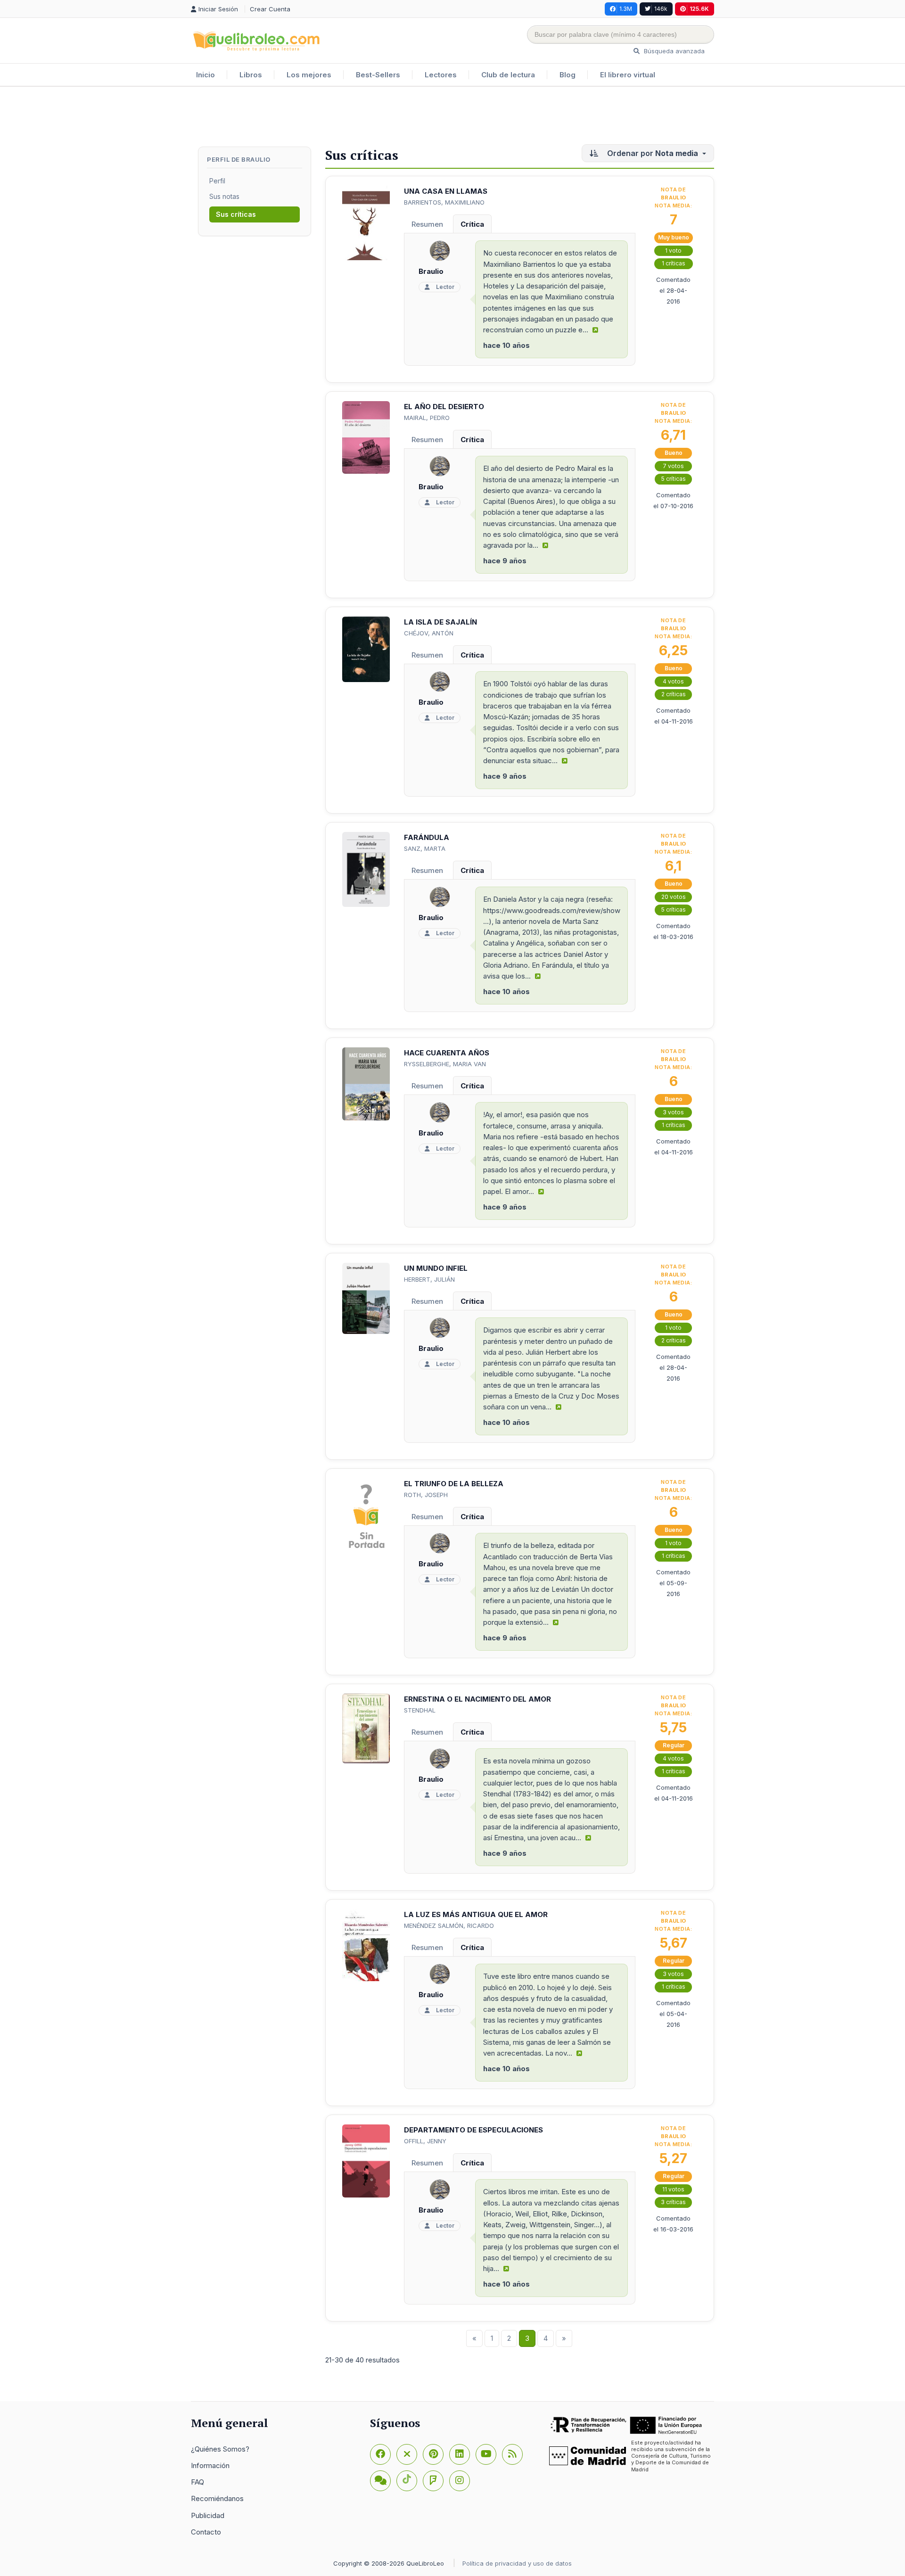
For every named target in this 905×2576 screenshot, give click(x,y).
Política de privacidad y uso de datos (517, 2563)
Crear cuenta (270, 9)
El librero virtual (628, 75)
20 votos (674, 897)
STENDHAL (420, 1710)
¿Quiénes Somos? (220, 2449)
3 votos (673, 1112)
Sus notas (224, 196)
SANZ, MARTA (425, 848)
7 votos (673, 466)
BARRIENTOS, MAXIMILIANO (444, 202)
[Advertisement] (452, 117)
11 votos (673, 2189)
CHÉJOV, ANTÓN (429, 633)
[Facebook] (380, 2454)
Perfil (217, 181)
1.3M (626, 9)
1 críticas (674, 263)
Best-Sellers (378, 75)
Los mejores (309, 75)
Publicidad (208, 2515)
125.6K (699, 9)
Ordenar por (652, 153)
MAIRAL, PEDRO (427, 418)
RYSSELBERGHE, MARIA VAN (445, 1064)
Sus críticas (236, 214)
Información (210, 2465)
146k (661, 9)
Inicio (206, 75)
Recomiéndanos (217, 2498)
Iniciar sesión (219, 9)
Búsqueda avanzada (673, 51)
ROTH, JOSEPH (426, 1495)
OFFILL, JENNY (425, 2141)
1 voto (673, 251)
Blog (568, 75)
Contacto (206, 2532)
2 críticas (674, 694)
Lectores (441, 75)
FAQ (197, 2482)
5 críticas (674, 479)
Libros (251, 75)
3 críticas (673, 2202)
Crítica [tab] (472, 224)
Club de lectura (508, 75)
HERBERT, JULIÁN (429, 1279)
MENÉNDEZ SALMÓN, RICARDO (449, 1926)
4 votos (673, 681)
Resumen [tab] (427, 224)
